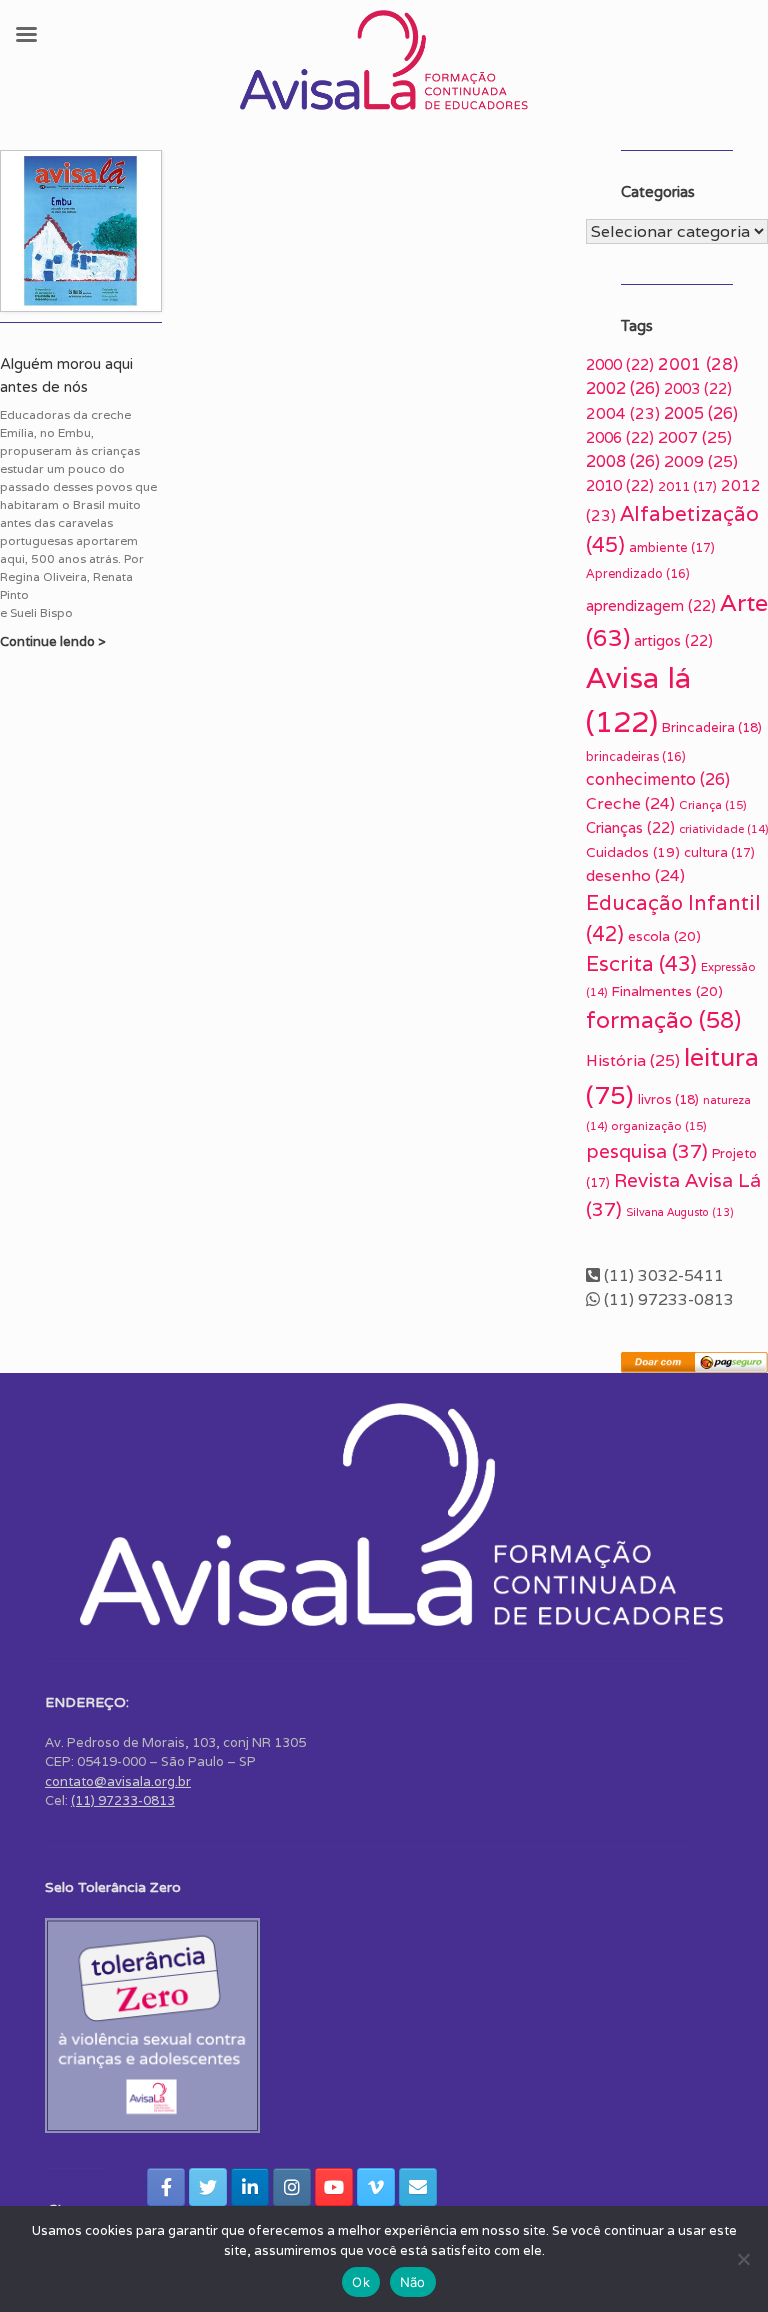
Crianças (630, 827)
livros (668, 1099)
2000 (620, 364)
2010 (620, 485)
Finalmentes (667, 991)
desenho (635, 875)
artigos (673, 640)
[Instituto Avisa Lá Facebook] (166, 2187)
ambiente (672, 547)
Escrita (641, 963)
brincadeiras (636, 756)
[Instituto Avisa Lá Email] (418, 2187)
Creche (630, 803)
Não (413, 2282)
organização (659, 1125)
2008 (623, 461)
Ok (361, 2282)
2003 (698, 388)
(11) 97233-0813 (123, 1800)
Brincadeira (712, 727)
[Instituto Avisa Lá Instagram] (292, 2187)
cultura (719, 852)
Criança (713, 804)
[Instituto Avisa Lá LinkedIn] (250, 2187)
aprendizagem (651, 605)
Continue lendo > (54, 641)
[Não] (743, 2259)
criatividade (723, 829)
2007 (695, 437)
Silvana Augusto (680, 1212)
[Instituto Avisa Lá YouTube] (334, 2187)
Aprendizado (638, 573)
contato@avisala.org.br (118, 1781)
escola (664, 936)
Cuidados (633, 852)
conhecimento (658, 779)
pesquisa (647, 1151)
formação (663, 1020)
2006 (620, 437)
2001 (698, 364)
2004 (623, 413)
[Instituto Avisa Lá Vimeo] (376, 2187)
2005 (701, 413)
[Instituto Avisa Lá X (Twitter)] (208, 2187)
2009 (701, 461)
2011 (687, 486)
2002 (623, 388)
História (633, 1060)
